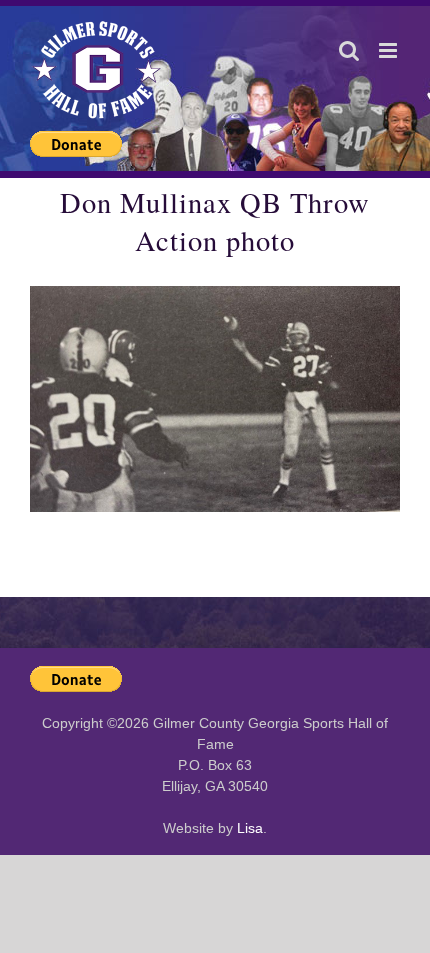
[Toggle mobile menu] (389, 50)
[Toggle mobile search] (349, 50)
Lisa (250, 828)
